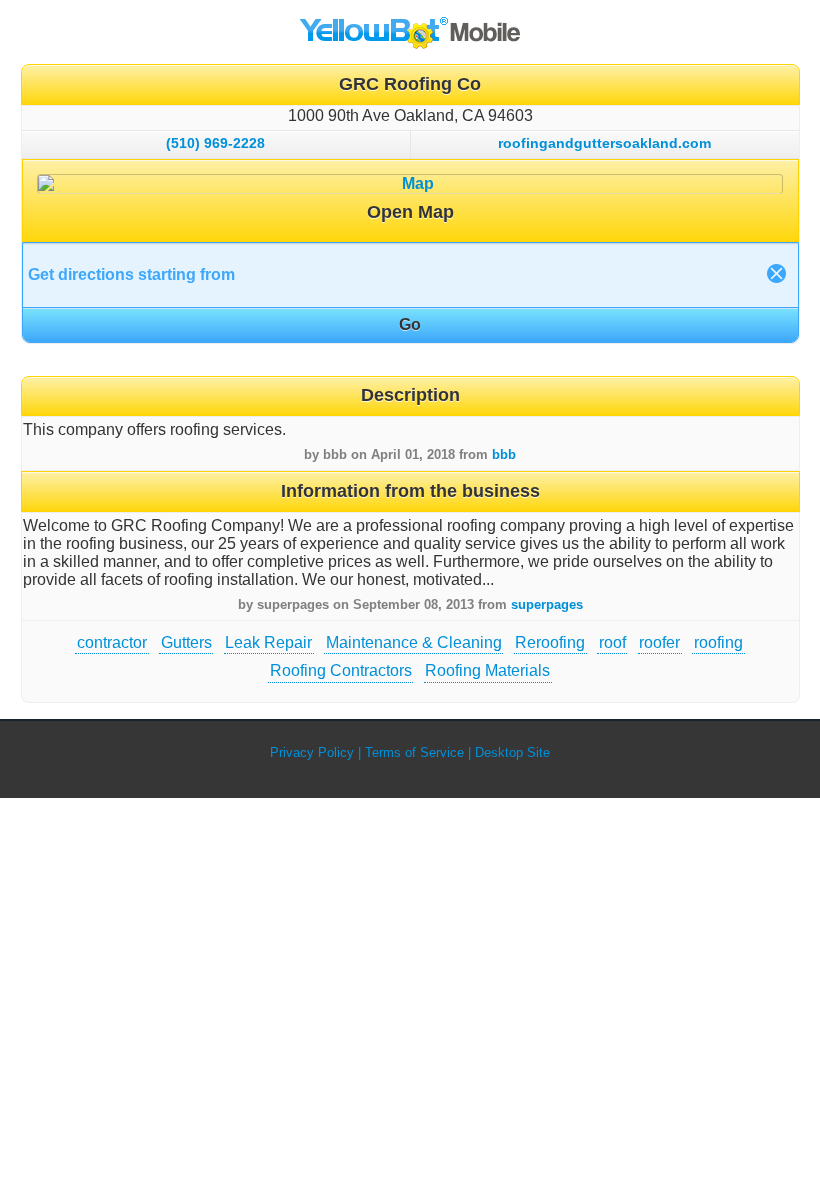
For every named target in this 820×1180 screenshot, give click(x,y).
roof (612, 642)
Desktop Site (512, 752)
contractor (112, 642)
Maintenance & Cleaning (414, 642)
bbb (504, 454)
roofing (718, 642)
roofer (659, 642)
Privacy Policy (312, 752)
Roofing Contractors (341, 670)
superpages (547, 604)
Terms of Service (414, 752)
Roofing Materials (487, 670)
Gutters (186, 642)
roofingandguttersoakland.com (604, 143)
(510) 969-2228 (215, 143)
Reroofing (550, 642)
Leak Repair (268, 642)
